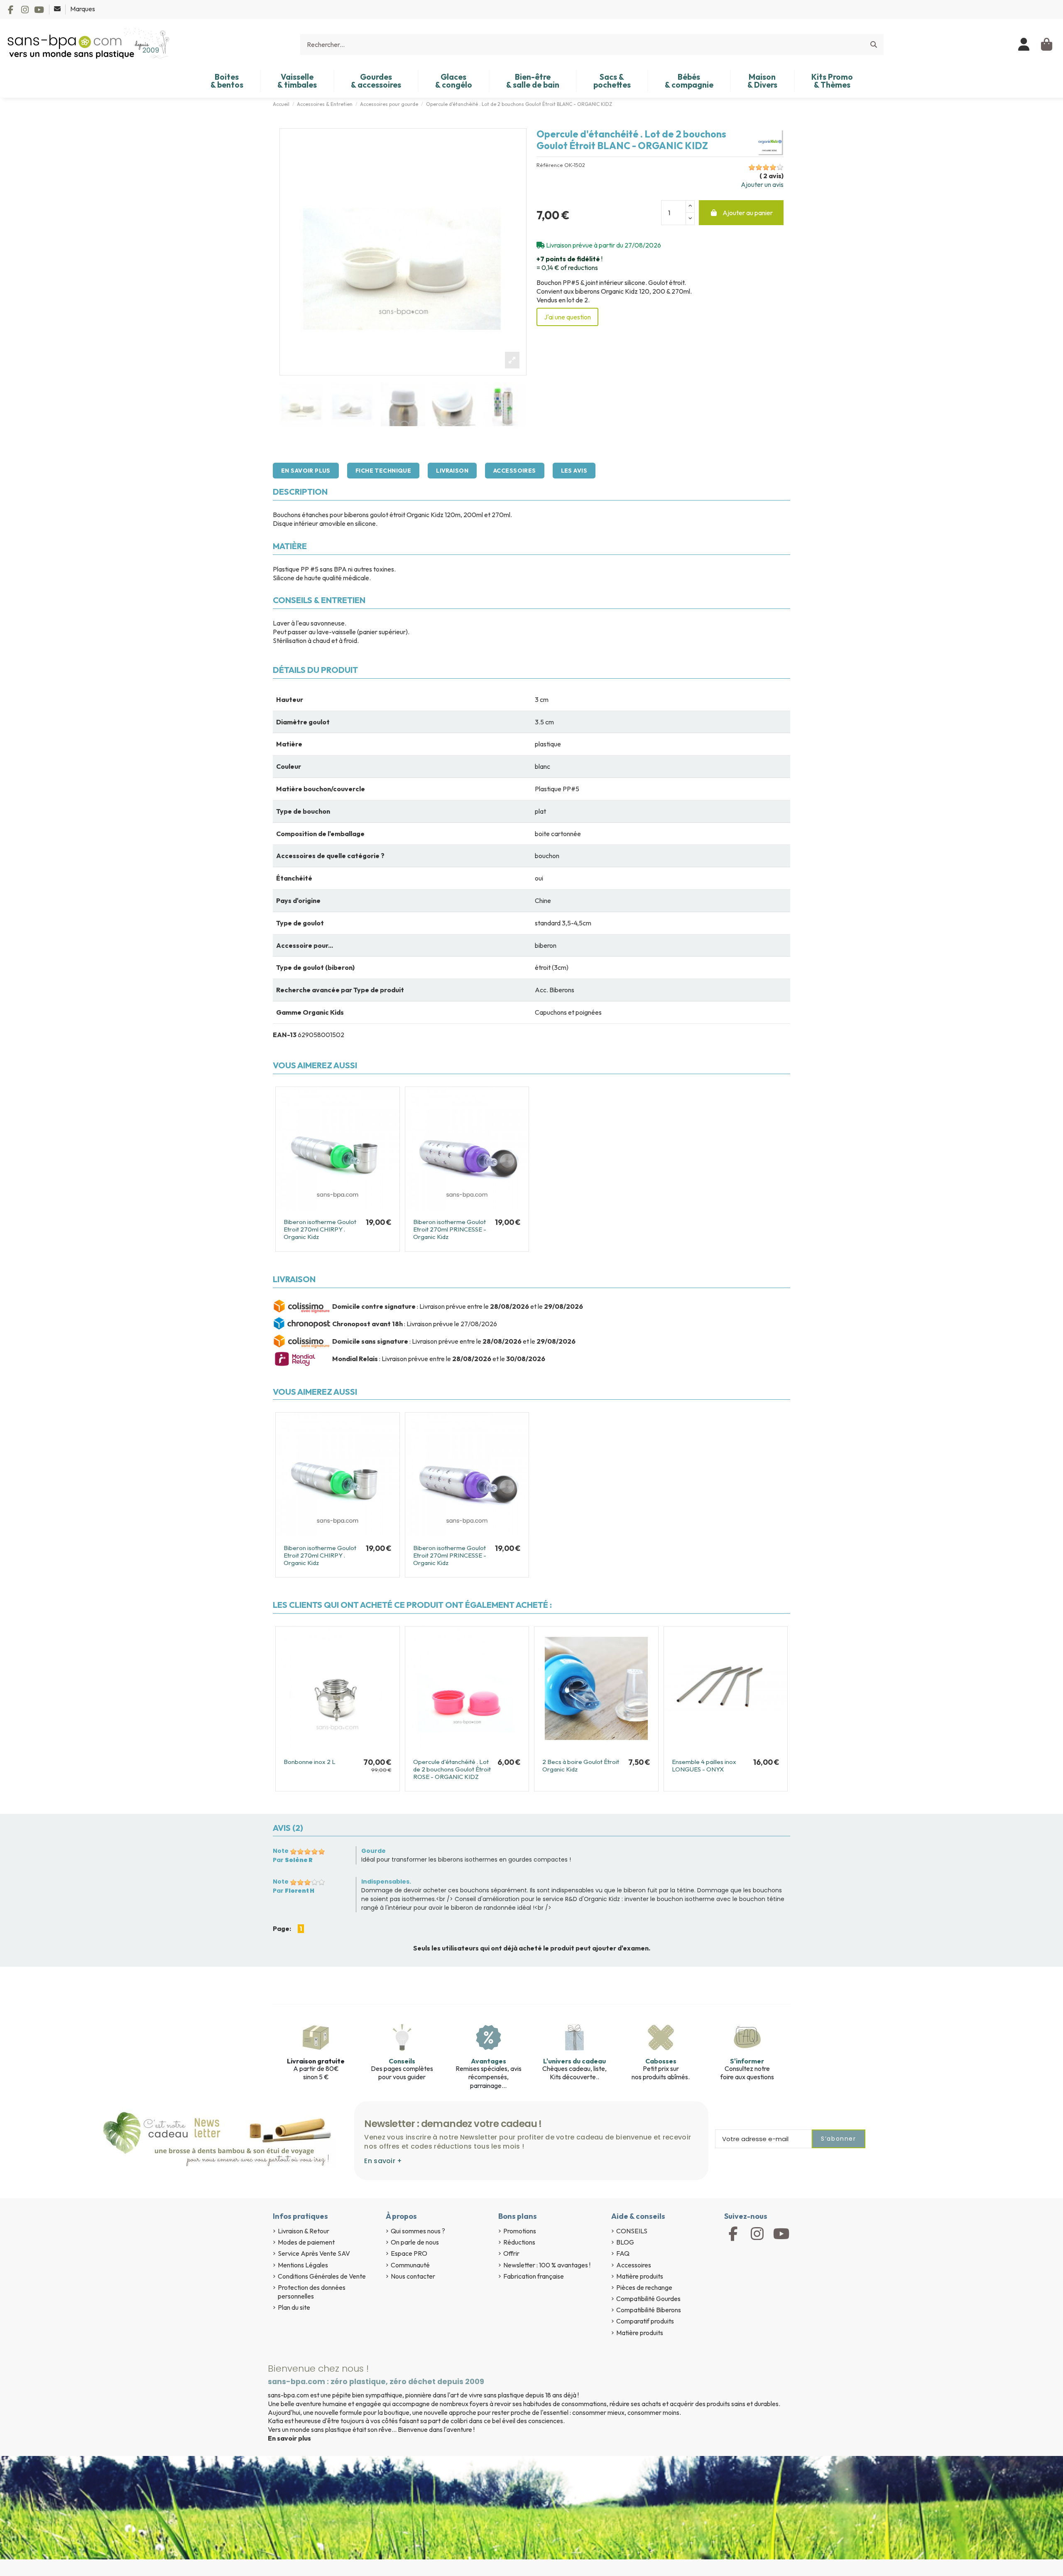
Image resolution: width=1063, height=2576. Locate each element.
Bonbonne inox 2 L (310, 1762)
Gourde (374, 1851)
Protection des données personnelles (312, 2292)
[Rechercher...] (874, 44)
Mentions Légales (303, 2265)
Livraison (452, 471)
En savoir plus (306, 471)
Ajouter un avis (762, 184)
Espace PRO (409, 2253)
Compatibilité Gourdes (648, 2299)
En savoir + (383, 2161)
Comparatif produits (645, 2321)
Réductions (519, 2242)
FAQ (623, 2253)
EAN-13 (285, 1035)
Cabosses (661, 2061)
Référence (550, 165)
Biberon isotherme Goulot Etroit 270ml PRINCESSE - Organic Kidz (450, 1229)
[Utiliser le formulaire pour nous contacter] (58, 9)
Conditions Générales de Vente (322, 2276)
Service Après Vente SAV (314, 2253)
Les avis (574, 471)
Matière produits (640, 2276)
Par (293, 1860)
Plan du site (294, 2307)
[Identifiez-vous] (1024, 44)
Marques (83, 9)
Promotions (520, 2231)
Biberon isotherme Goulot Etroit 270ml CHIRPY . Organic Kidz (320, 1229)
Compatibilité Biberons (649, 2310)
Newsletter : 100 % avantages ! (547, 2265)
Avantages (489, 2061)
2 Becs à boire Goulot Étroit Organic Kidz (581, 1765)
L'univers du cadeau (574, 2061)
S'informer (747, 2061)
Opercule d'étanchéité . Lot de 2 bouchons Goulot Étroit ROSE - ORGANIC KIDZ (452, 1769)
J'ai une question (567, 317)
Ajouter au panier (748, 213)
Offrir (511, 2253)
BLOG (625, 2242)
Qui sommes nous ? (418, 2231)
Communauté (410, 2265)
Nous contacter (413, 2276)
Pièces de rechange (644, 2287)
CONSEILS (632, 2231)
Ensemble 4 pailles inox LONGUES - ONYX (704, 1765)
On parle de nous (415, 2242)
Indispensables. (386, 1882)
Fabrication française (534, 2276)
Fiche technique (383, 471)
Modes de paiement (306, 2242)
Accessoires (515, 471)
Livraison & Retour (304, 2231)
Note (281, 1851)
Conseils (402, 2061)
